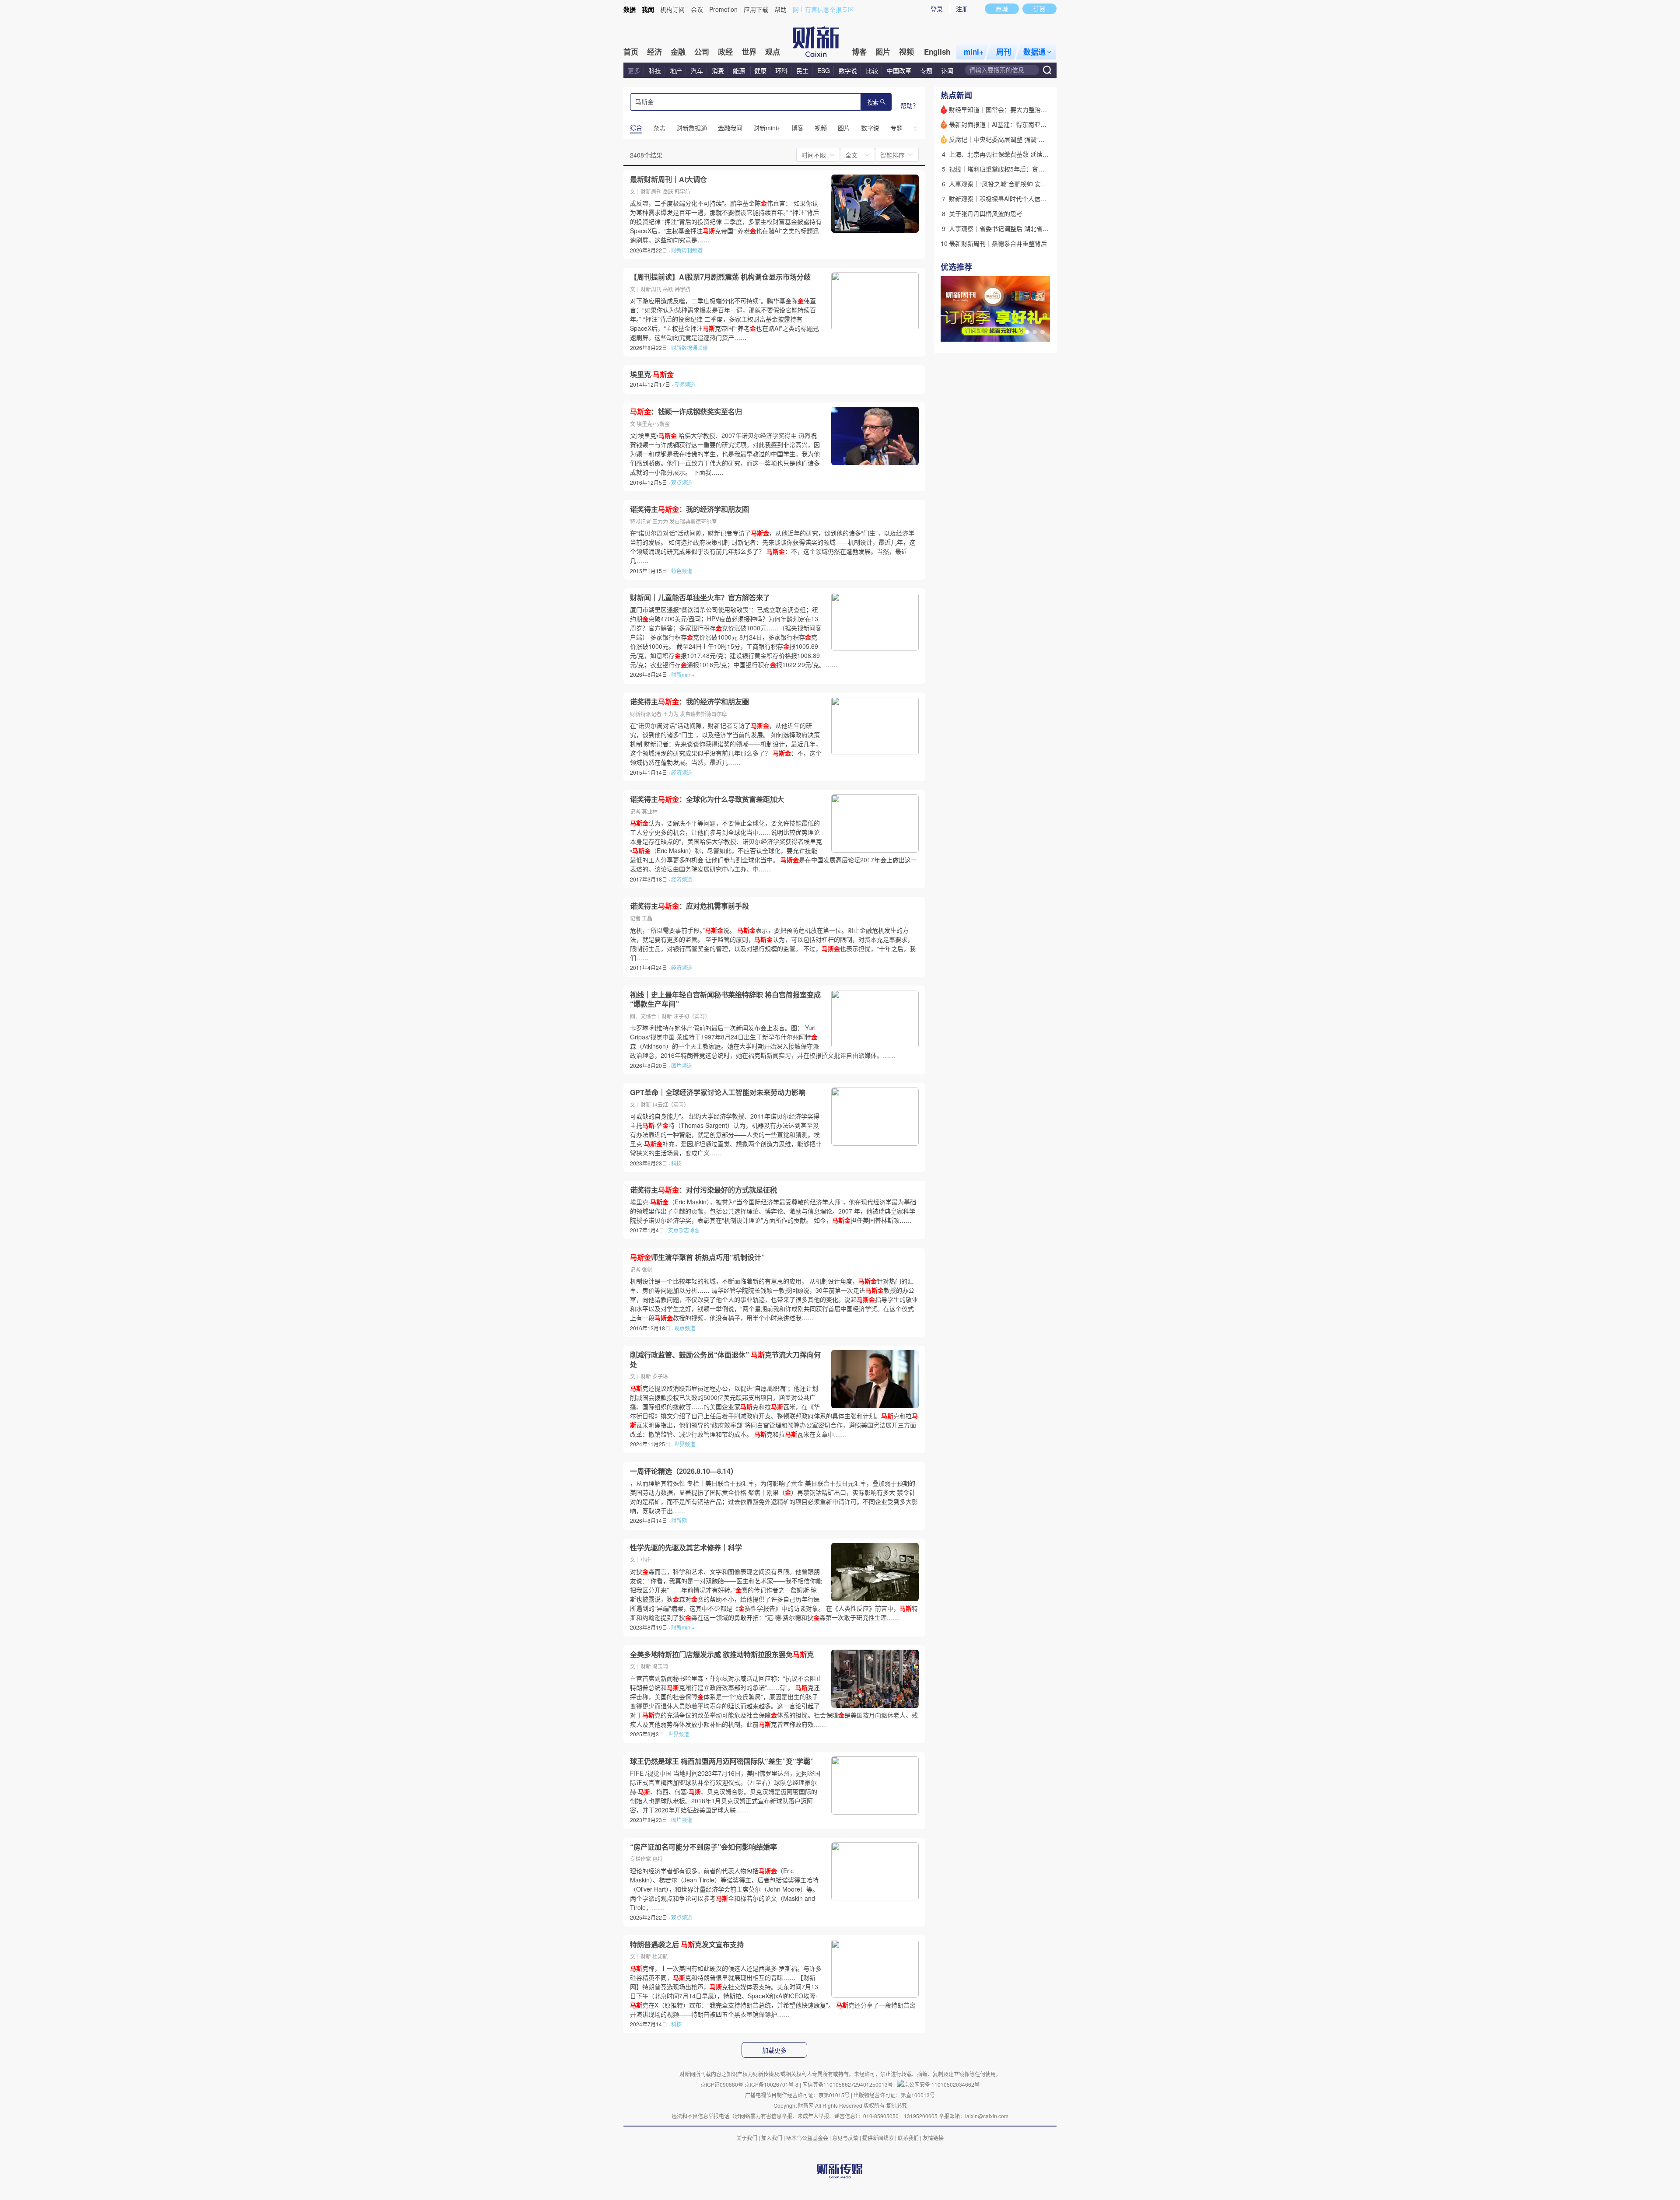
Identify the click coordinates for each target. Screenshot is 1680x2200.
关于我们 (747, 2138)
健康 (760, 70)
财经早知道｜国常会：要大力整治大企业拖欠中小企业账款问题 (1035, 109)
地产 (676, 70)
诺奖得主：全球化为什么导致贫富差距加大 (707, 799)
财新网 (679, 1520)
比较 (872, 70)
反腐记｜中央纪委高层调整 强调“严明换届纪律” (1013, 139)
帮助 (780, 9)
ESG (824, 70)
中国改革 (899, 70)
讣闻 (947, 70)
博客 (859, 52)
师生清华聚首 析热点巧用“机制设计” (697, 1257)
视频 (906, 52)
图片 (883, 52)
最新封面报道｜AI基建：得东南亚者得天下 (1007, 124)
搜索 (873, 103)
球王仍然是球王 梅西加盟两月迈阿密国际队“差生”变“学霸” (722, 1761)
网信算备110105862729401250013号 (848, 2084)
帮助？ (910, 105)
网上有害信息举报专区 (823, 9)
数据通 (1034, 52)
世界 (749, 52)
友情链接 (933, 2138)
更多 (634, 70)
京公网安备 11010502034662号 (942, 2084)
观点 (773, 52)
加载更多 (774, 2050)
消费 (718, 70)
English (937, 52)
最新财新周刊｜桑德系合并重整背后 (998, 243)
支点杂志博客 (684, 1230)
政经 (725, 52)
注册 (962, 9)
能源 (740, 70)
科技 (655, 70)
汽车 (697, 70)
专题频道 (685, 384)
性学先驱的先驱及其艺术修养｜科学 (686, 1548)
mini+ (974, 52)
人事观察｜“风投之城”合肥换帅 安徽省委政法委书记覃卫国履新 (1035, 184)
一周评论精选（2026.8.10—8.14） (684, 1471)
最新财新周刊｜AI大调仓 (668, 179)
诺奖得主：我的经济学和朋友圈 (689, 509)
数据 (630, 9)
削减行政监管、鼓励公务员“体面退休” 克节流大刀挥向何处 (725, 1359)
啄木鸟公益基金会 (808, 2138)
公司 (702, 52)
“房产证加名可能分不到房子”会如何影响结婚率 (703, 1847)
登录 (937, 9)
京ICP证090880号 (722, 2084)
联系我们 (908, 2138)
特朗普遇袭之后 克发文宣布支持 (687, 1945)
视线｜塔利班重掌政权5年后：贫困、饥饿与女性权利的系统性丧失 (1039, 169)
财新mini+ (683, 674)
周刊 (1004, 52)
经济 (654, 52)
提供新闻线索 (878, 2138)
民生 (802, 70)
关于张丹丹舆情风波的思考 (986, 213)
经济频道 (682, 772)
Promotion (723, 9)
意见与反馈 (845, 2138)
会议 (697, 9)
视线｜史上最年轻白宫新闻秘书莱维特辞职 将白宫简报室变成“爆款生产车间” (725, 999)
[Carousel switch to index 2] (1035, 332)
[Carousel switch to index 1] (1027, 332)
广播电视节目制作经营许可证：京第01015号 (797, 2095)
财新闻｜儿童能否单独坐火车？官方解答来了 (700, 598)
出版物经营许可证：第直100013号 (894, 2095)
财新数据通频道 (689, 348)
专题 (926, 70)
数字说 (848, 70)
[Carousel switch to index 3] (1043, 332)
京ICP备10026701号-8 (772, 2084)
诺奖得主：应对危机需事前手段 (689, 906)
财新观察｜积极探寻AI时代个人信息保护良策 (1010, 199)
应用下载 (756, 9)
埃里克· (652, 374)
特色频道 (682, 571)
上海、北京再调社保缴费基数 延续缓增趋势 (1008, 154)
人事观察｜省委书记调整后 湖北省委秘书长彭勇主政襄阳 (1026, 228)
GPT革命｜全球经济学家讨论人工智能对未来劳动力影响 (718, 1092)
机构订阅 (672, 9)
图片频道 (682, 1065)
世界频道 (685, 1444)
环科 (781, 70)
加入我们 (772, 2138)
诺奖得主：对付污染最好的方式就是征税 (703, 1190)
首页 (631, 52)
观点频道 (682, 482)
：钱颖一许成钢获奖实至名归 (686, 412)
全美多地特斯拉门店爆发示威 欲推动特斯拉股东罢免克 (722, 1654)
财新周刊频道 (687, 250)
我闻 (648, 9)
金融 (678, 52)
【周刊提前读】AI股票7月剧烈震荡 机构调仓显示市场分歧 (720, 277)
